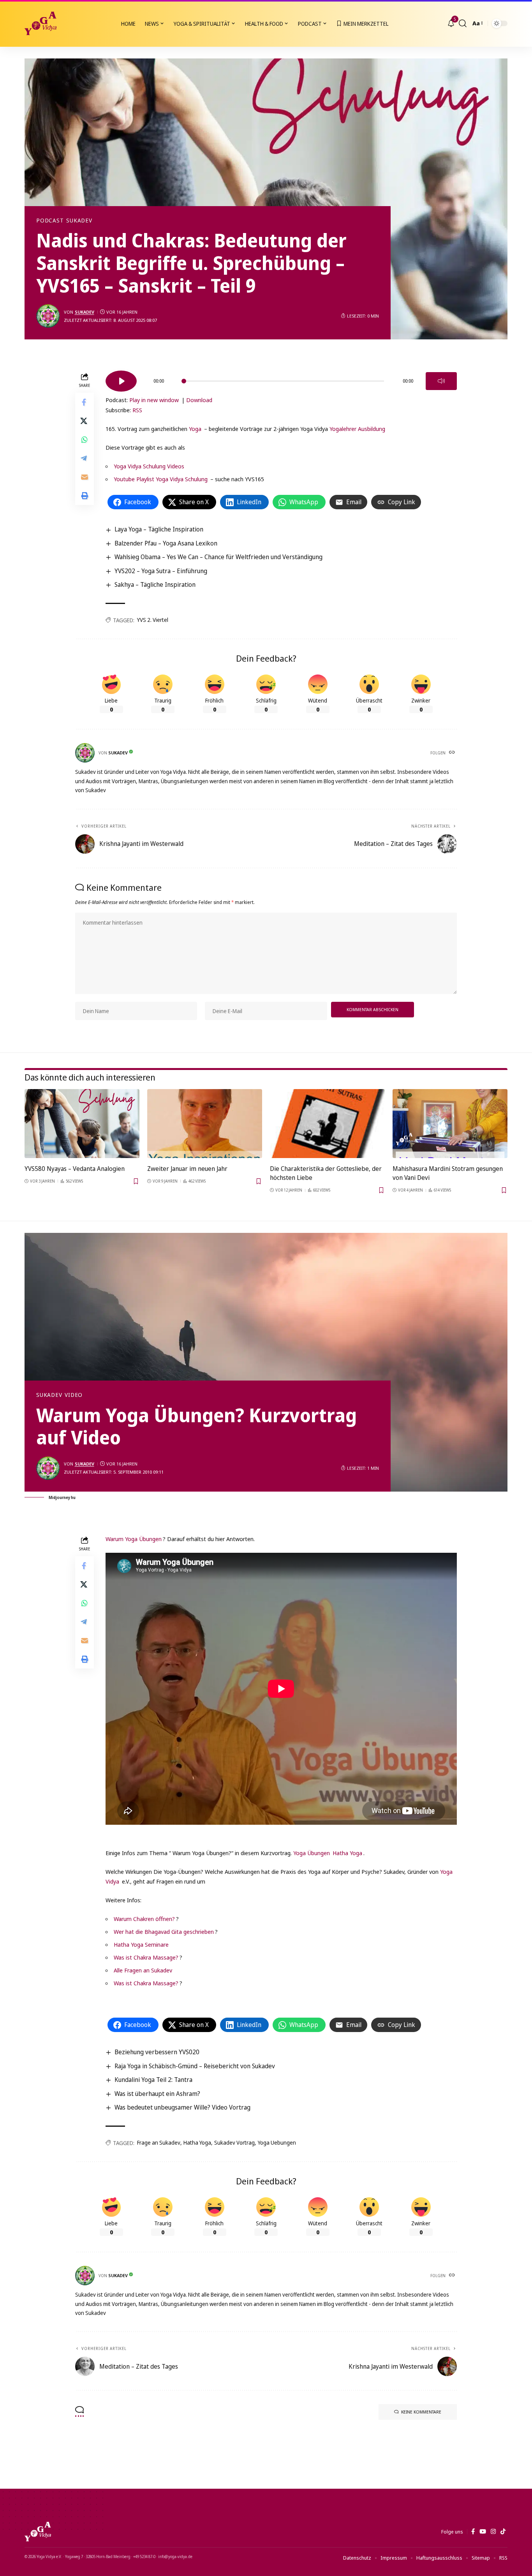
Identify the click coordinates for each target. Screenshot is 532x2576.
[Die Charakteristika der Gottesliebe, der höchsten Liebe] (327, 1124)
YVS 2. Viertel (153, 620)
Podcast (50, 221)
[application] (281, 378)
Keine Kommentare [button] (421, 2412)
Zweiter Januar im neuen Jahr (187, 1169)
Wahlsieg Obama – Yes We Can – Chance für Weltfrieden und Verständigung (218, 557)
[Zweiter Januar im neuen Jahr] (205, 1124)
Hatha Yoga (347, 1853)
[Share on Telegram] (85, 459)
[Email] (85, 477)
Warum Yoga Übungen (134, 1539)
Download (199, 400)
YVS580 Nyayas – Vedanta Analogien (75, 1169)
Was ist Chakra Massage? (146, 1957)
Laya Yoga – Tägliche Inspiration (159, 529)
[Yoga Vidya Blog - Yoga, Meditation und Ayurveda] (41, 23)
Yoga (195, 429)
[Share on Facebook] (85, 403)
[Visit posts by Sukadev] (48, 316)
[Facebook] (473, 2532)
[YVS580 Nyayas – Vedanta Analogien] (82, 1124)
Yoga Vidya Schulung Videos (149, 466)
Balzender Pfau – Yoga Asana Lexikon (166, 543)
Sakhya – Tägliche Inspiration (155, 584)
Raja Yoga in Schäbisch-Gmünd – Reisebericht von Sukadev (195, 2066)
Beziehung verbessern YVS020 (157, 2052)
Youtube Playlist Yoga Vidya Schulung (161, 479)
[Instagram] (493, 2532)
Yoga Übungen (312, 1853)
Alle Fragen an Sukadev (143, 1970)
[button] (463, 23)
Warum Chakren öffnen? (144, 1919)
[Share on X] (85, 421)
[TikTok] (503, 2532)
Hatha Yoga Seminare (141, 1944)
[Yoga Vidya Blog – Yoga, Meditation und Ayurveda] (38, 2532)
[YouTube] (483, 2532)
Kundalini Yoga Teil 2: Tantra (153, 2080)
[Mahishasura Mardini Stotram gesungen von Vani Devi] (450, 1124)
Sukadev (79, 221)
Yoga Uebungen (277, 2143)
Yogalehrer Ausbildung (357, 429)
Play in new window (154, 400)
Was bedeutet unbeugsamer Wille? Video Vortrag (182, 2107)
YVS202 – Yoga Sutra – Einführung (161, 571)
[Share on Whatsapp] (85, 440)
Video (74, 1395)
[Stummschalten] (441, 381)
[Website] (453, 753)
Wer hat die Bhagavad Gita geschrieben (164, 1932)
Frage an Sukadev (159, 2143)
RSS (137, 410)
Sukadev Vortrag (234, 2143)
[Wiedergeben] (121, 381)
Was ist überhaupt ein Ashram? (157, 2094)
